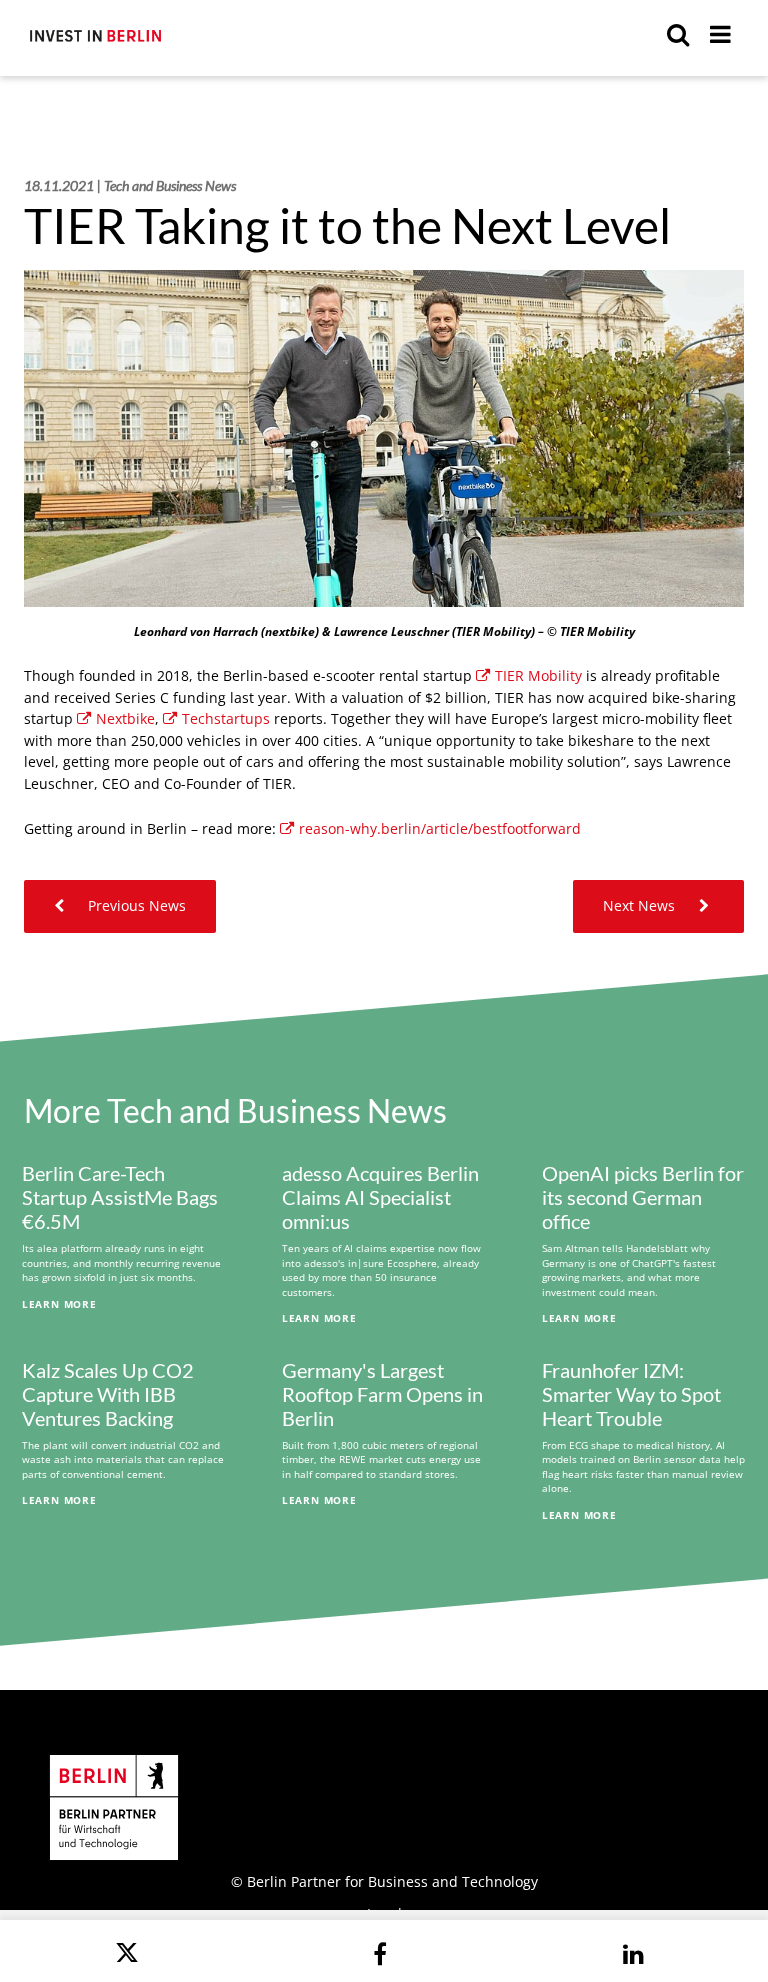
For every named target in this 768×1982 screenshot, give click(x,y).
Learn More (59, 1304)
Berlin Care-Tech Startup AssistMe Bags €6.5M (120, 1197)
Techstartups (226, 718)
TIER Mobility (538, 675)
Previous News (135, 905)
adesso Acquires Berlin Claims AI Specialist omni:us (380, 1197)
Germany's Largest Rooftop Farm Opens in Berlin (382, 1394)
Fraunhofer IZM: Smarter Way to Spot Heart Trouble (631, 1394)
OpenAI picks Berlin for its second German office (643, 1197)
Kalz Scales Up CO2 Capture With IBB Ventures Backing (108, 1394)
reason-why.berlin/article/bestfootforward (440, 828)
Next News (641, 905)
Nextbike (125, 718)
